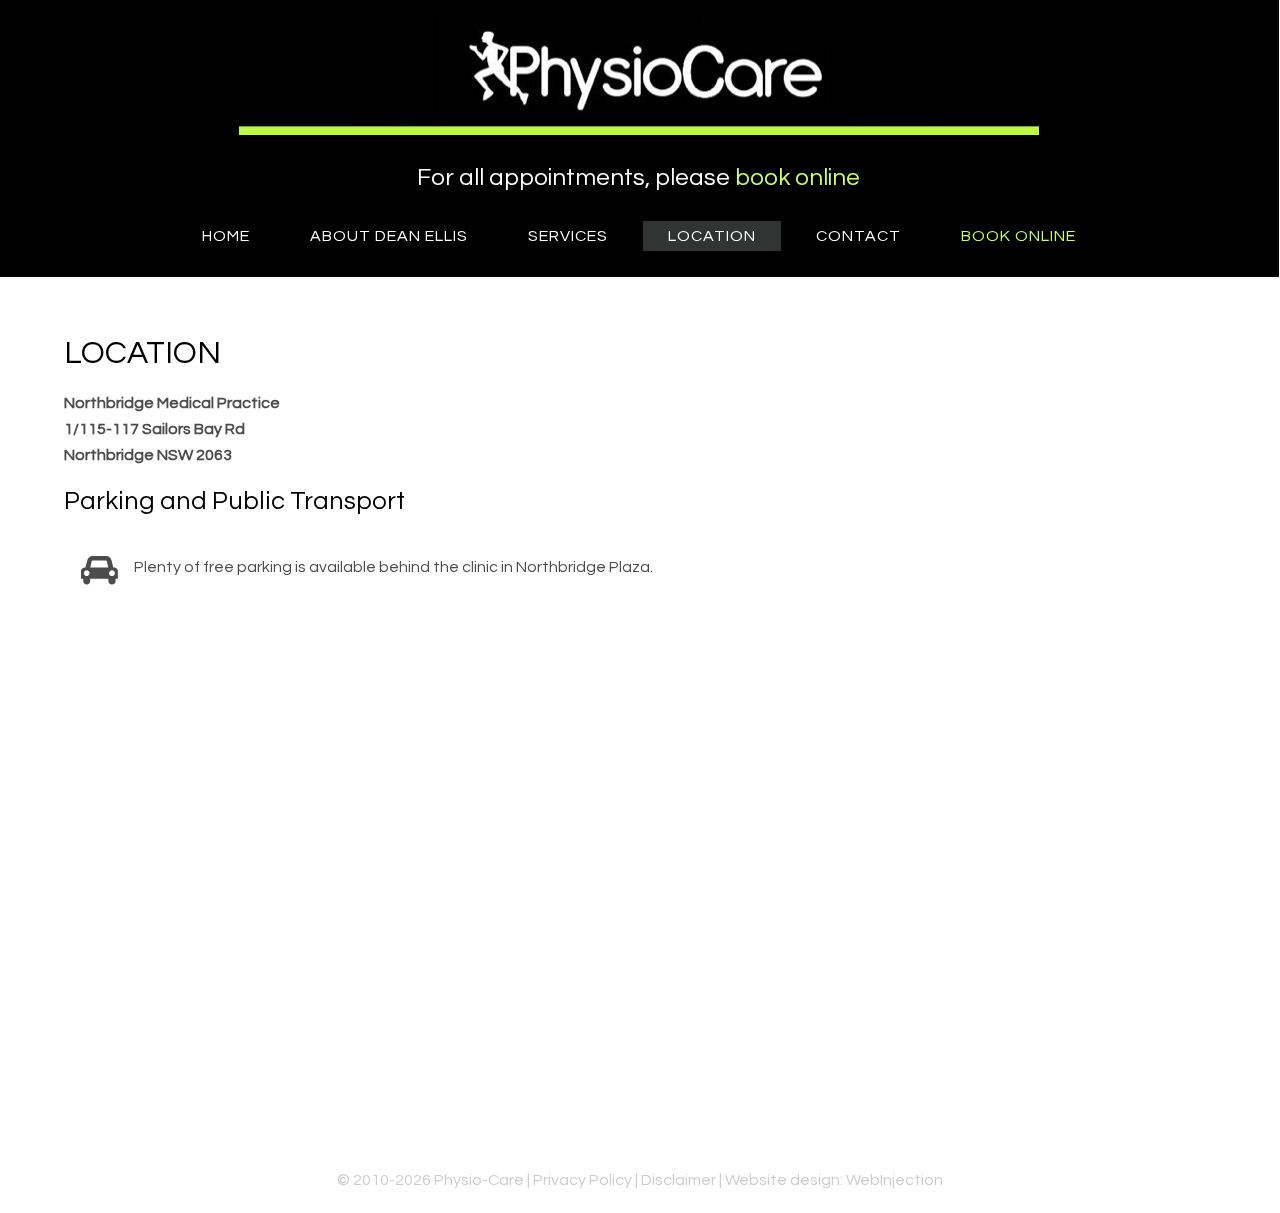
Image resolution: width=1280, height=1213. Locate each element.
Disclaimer (678, 1180)
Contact (858, 236)
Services (568, 236)
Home (226, 236)
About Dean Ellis (389, 236)
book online (797, 177)
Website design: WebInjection (834, 1180)
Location (712, 236)
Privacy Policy (582, 1180)
